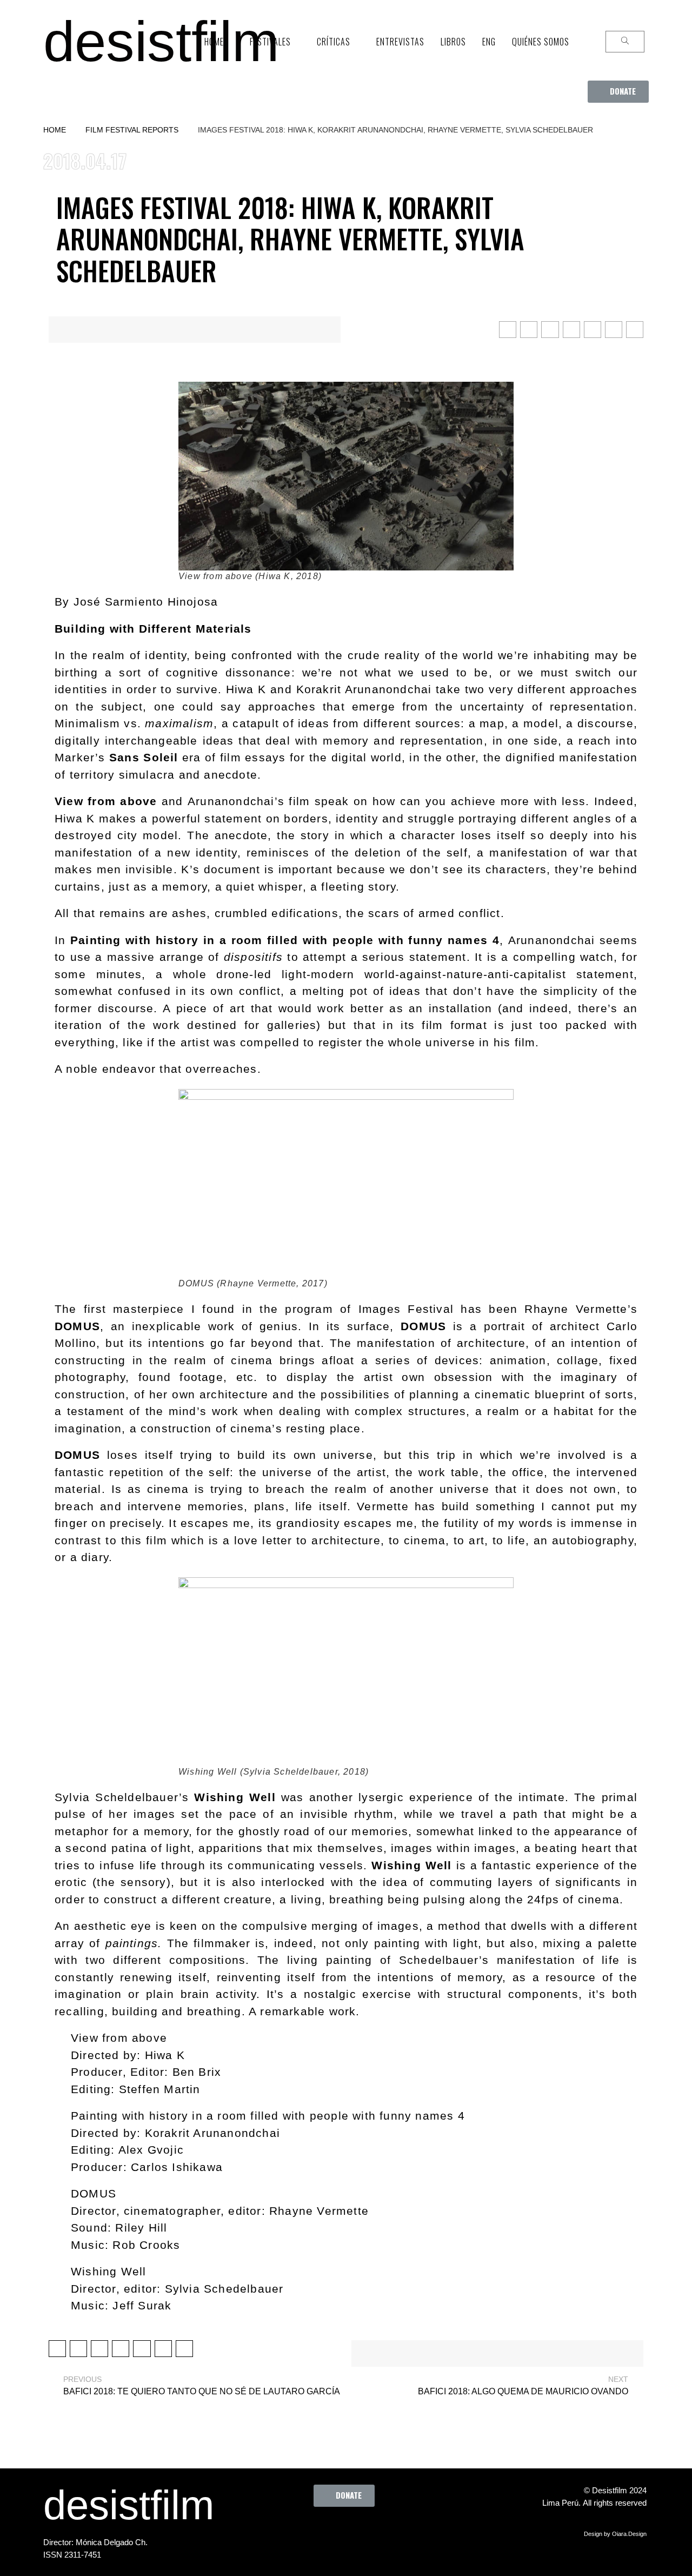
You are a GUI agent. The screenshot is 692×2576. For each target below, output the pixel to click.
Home (55, 130)
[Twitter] (320, 2531)
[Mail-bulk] (409, 2531)
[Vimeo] (379, 2531)
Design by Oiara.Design (615, 2534)
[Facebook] (290, 2531)
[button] (618, 92)
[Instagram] (349, 2531)
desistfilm (161, 41)
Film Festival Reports (132, 130)
